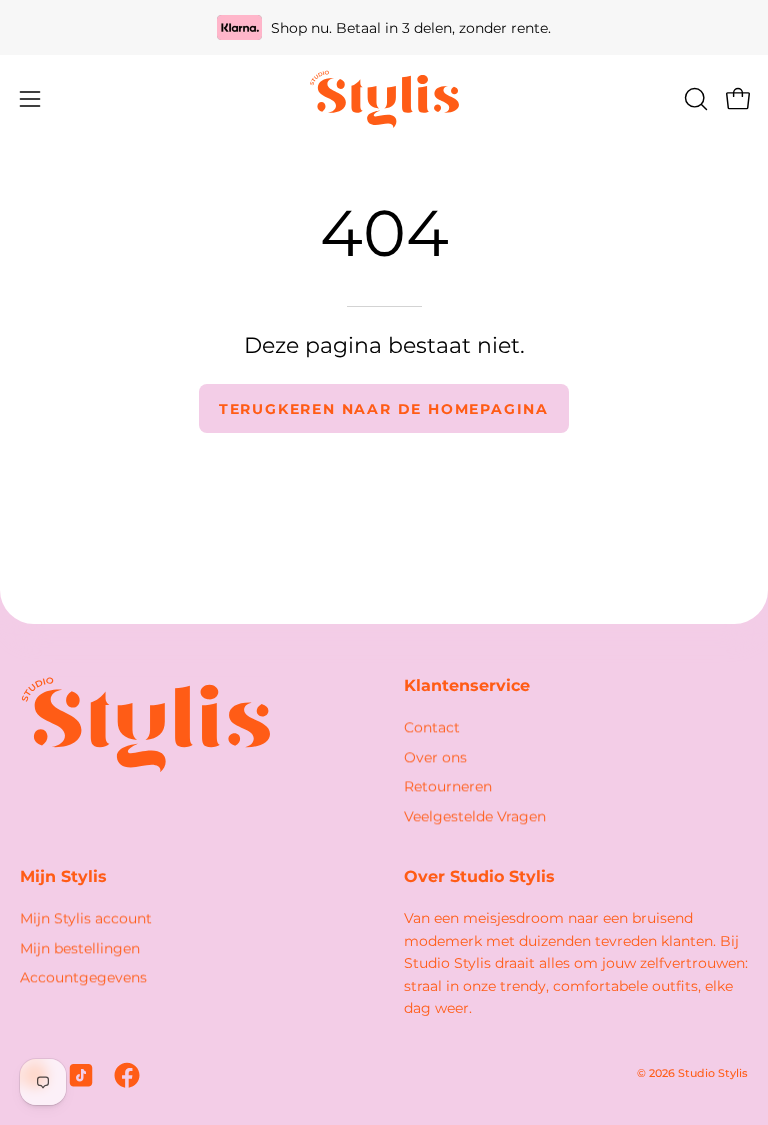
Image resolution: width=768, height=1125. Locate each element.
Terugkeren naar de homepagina (384, 409)
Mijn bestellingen (80, 948)
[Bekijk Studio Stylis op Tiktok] (81, 1075)
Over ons (435, 757)
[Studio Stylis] (384, 99)
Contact (432, 727)
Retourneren (448, 787)
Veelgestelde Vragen (475, 816)
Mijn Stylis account (86, 918)
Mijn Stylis (63, 877)
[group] (384, 27)
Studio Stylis (713, 1074)
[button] (694, 99)
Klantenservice (467, 685)
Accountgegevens (83, 978)
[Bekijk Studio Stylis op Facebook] (127, 1075)
